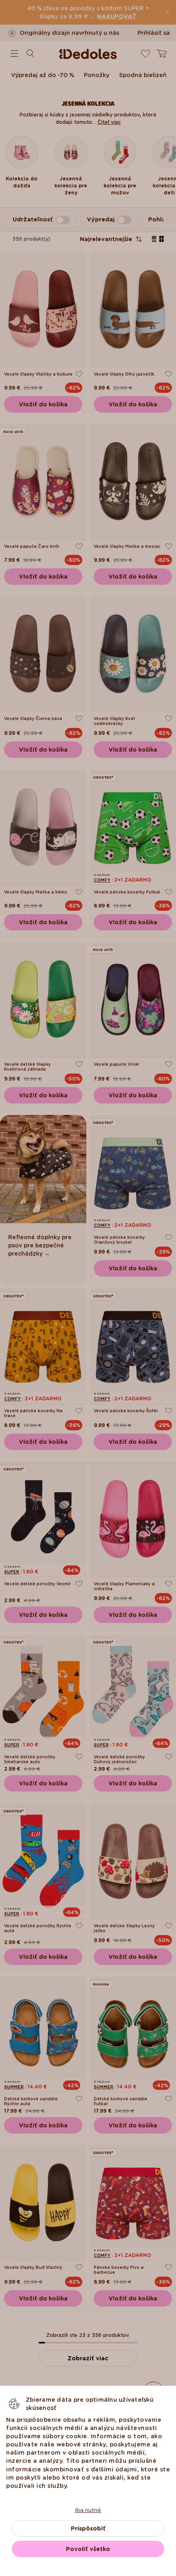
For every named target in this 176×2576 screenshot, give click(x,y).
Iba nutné (88, 2510)
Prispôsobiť (88, 2528)
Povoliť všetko (88, 2549)
